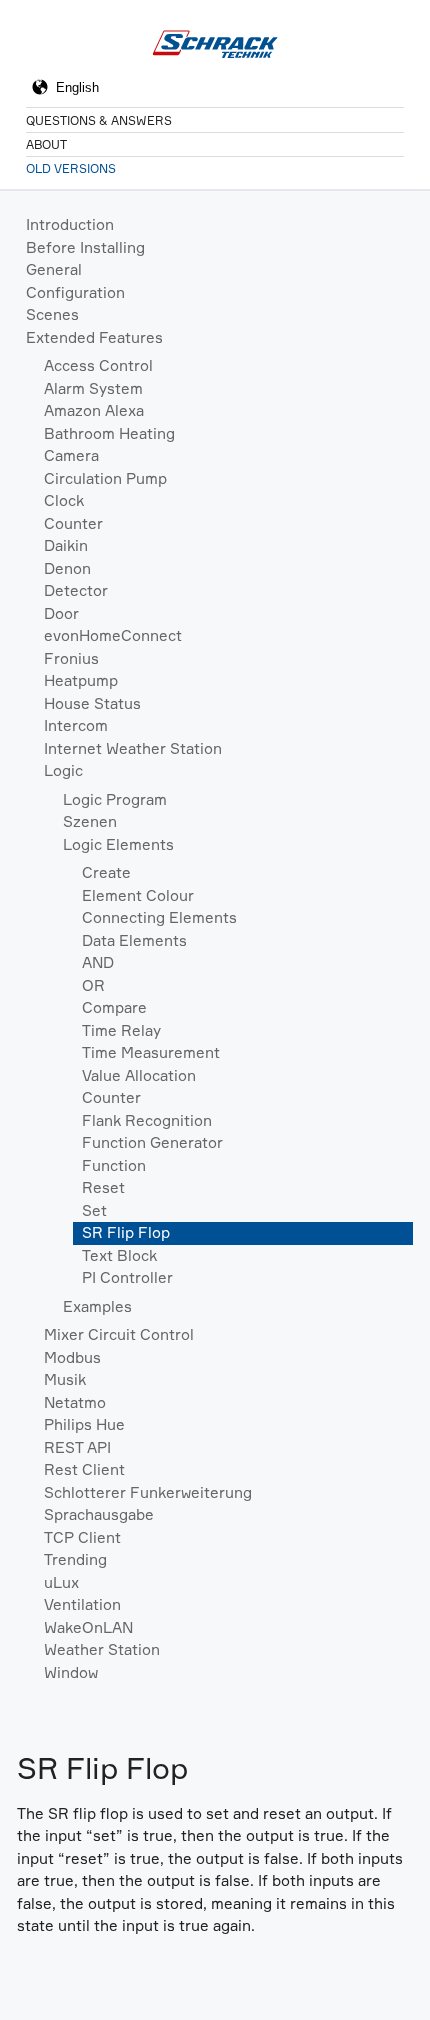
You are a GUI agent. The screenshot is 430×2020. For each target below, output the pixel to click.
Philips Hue (84, 1424)
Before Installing (85, 247)
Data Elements (134, 940)
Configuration (75, 292)
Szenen (90, 821)
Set (94, 1210)
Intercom (76, 725)
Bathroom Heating (109, 433)
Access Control (98, 365)
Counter (73, 523)
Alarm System (93, 388)
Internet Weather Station (133, 748)
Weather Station (102, 1649)
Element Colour (138, 895)
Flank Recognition (147, 1120)
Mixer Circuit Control (119, 1334)
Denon (67, 568)
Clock (64, 500)
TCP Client (82, 1537)
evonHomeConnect (113, 635)
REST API (77, 1447)
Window (71, 1672)
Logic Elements (118, 844)
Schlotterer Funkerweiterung (148, 1492)
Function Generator (152, 1142)
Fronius (71, 658)
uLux (61, 1582)
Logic (63, 770)
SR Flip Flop (126, 1232)
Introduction (70, 224)
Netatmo (75, 1402)
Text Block (119, 1255)
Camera (71, 455)
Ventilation (82, 1604)
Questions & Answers (99, 120)
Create (106, 872)
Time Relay (121, 1030)
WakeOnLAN (88, 1627)
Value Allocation (139, 1075)
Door (61, 613)
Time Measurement (151, 1052)
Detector (76, 590)
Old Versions (71, 168)
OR (93, 985)
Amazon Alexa (94, 410)
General (54, 269)
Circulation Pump (105, 478)
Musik (65, 1379)
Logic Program (115, 799)
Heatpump (81, 680)
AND (98, 962)
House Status (92, 703)
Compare (114, 1007)
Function (114, 1165)
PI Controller (127, 1277)
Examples (97, 1306)
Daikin (66, 545)
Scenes (52, 314)
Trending (75, 1559)
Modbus (72, 1357)
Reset (103, 1187)
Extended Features (94, 337)
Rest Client (84, 1469)
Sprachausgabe (99, 1514)
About (46, 144)
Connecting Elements (159, 917)
